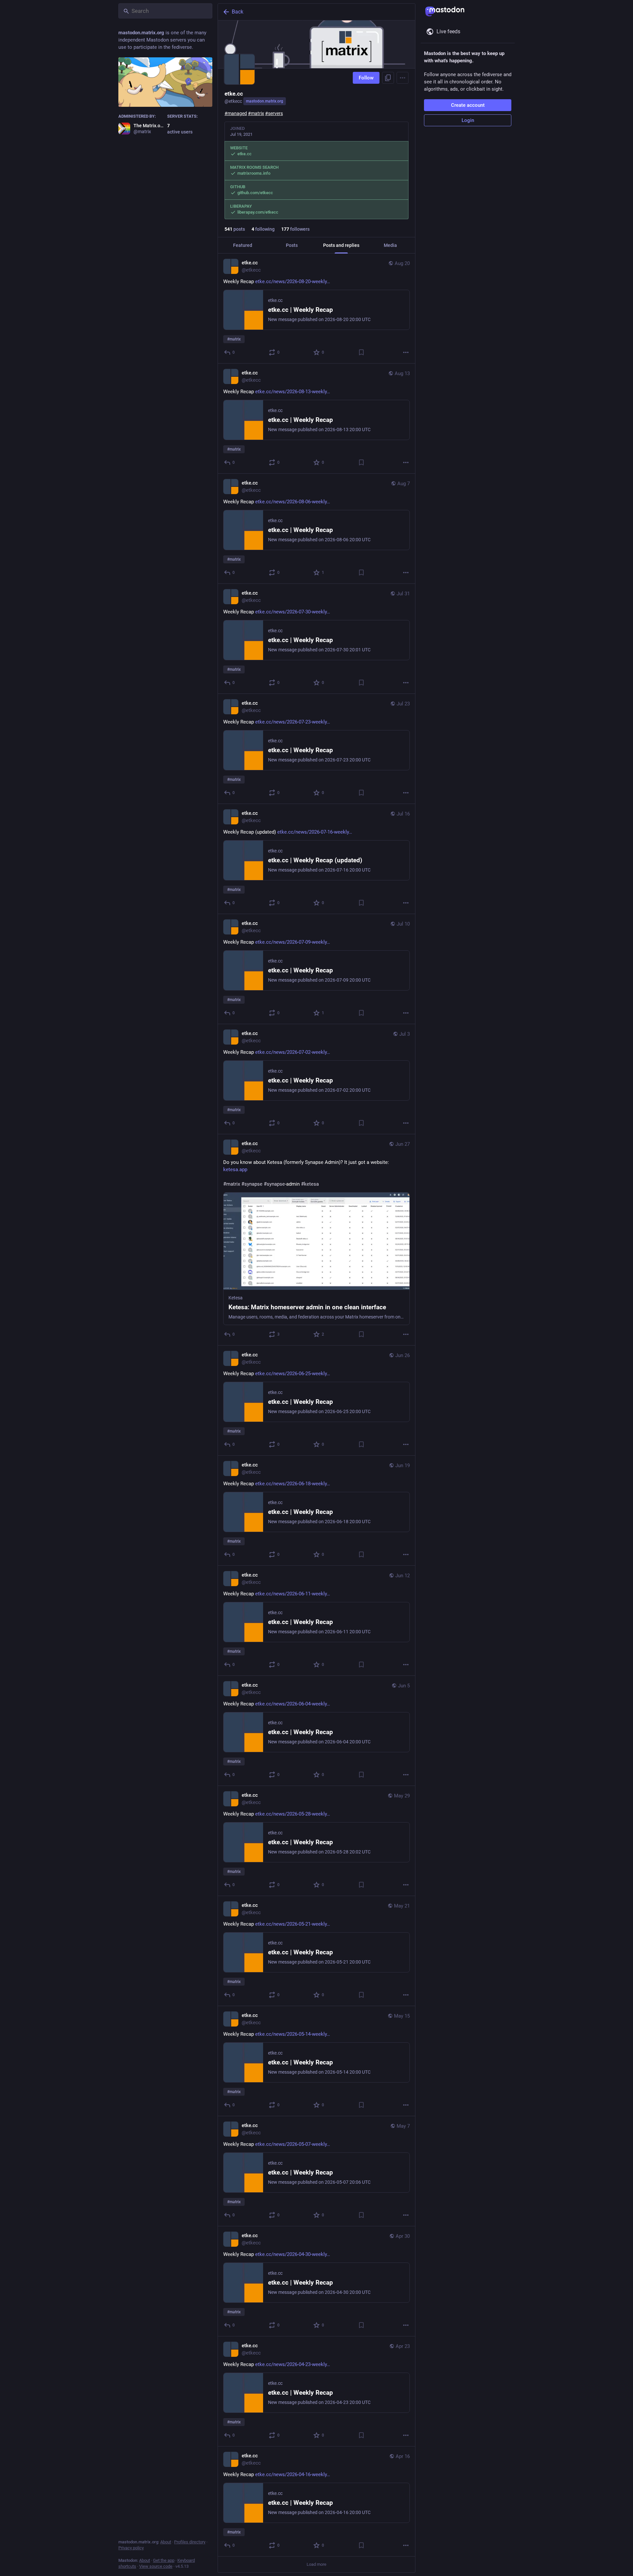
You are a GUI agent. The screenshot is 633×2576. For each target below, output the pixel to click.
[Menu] (403, 78)
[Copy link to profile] (388, 78)
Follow (366, 78)
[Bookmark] (361, 352)
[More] (406, 352)
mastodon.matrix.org (265, 101)
